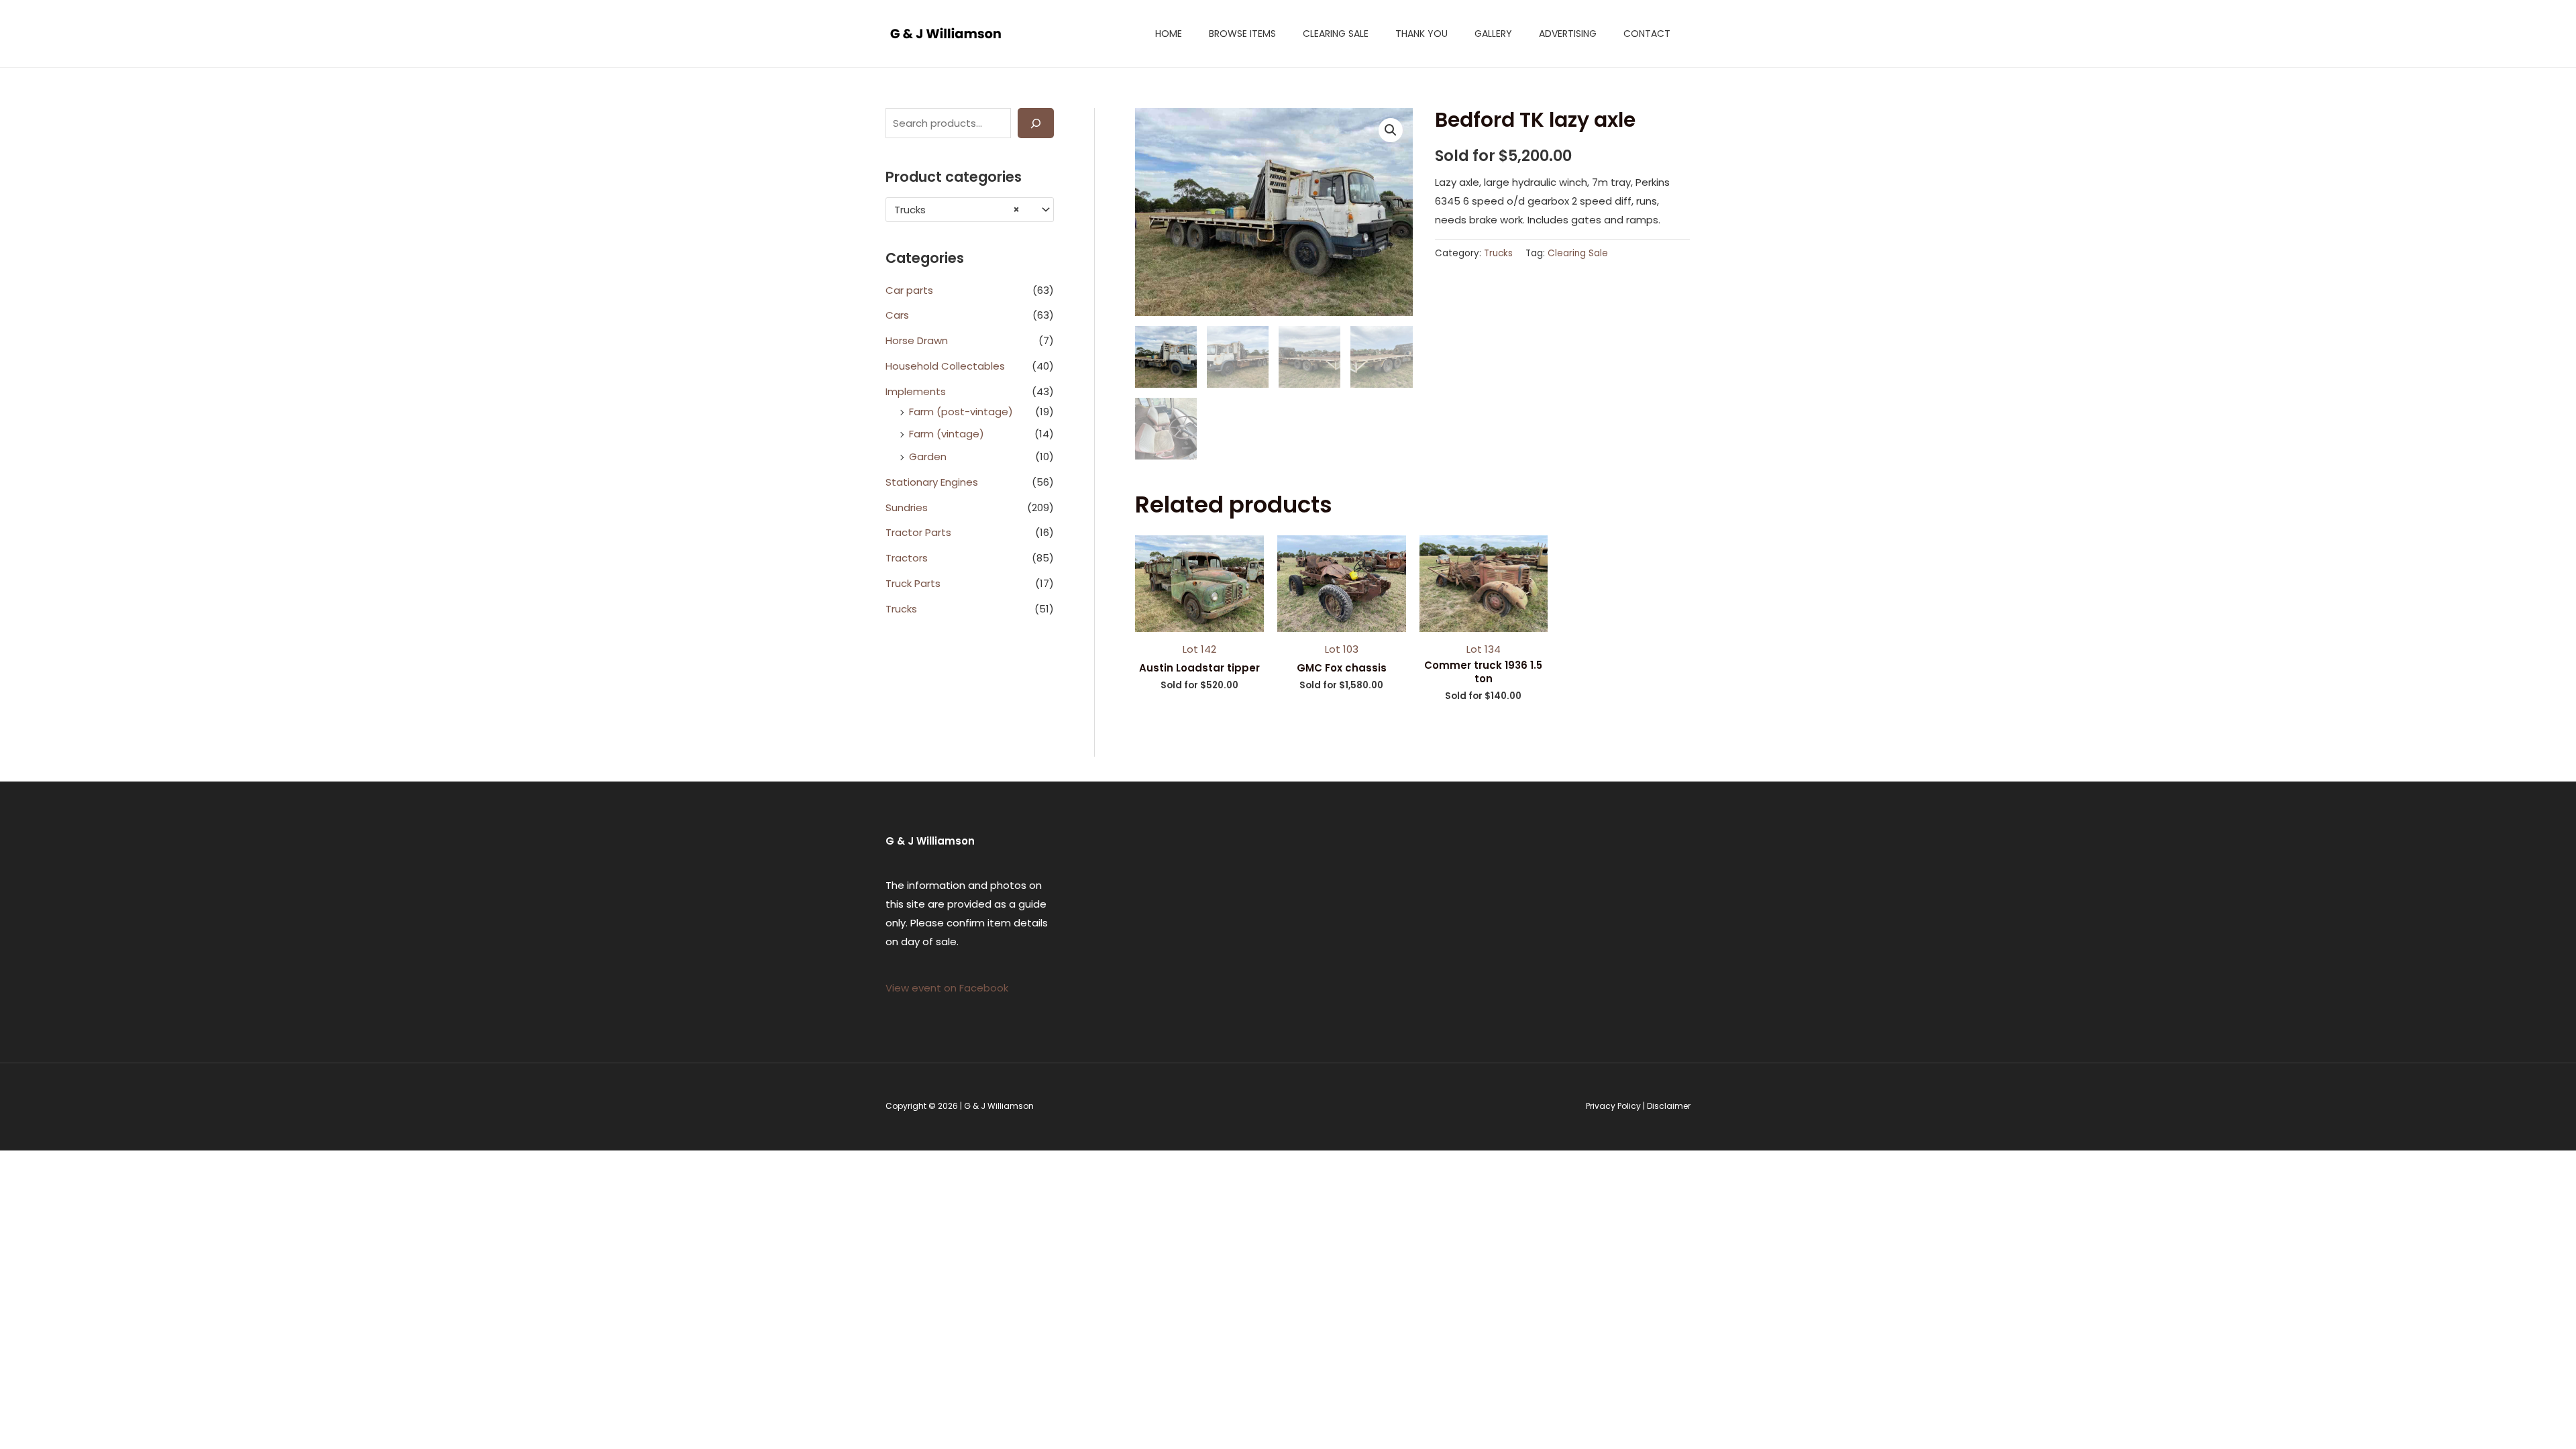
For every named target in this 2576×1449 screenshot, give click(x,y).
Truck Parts (913, 583)
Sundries (907, 507)
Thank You (1421, 34)
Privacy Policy (1613, 1106)
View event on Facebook (947, 988)
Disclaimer (1669, 1106)
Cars (897, 315)
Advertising (1568, 34)
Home (1169, 34)
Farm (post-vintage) (961, 412)
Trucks (901, 609)
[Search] (1036, 123)
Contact (1647, 34)
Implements (916, 391)
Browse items (1242, 34)
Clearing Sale (1336, 34)
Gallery (1493, 34)
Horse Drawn (917, 340)
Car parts (909, 290)
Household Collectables (945, 366)
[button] (1391, 130)
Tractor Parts (918, 532)
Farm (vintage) (947, 434)
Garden (928, 457)
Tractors (907, 558)
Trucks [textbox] (957, 210)
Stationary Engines (932, 482)
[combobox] (970, 210)
